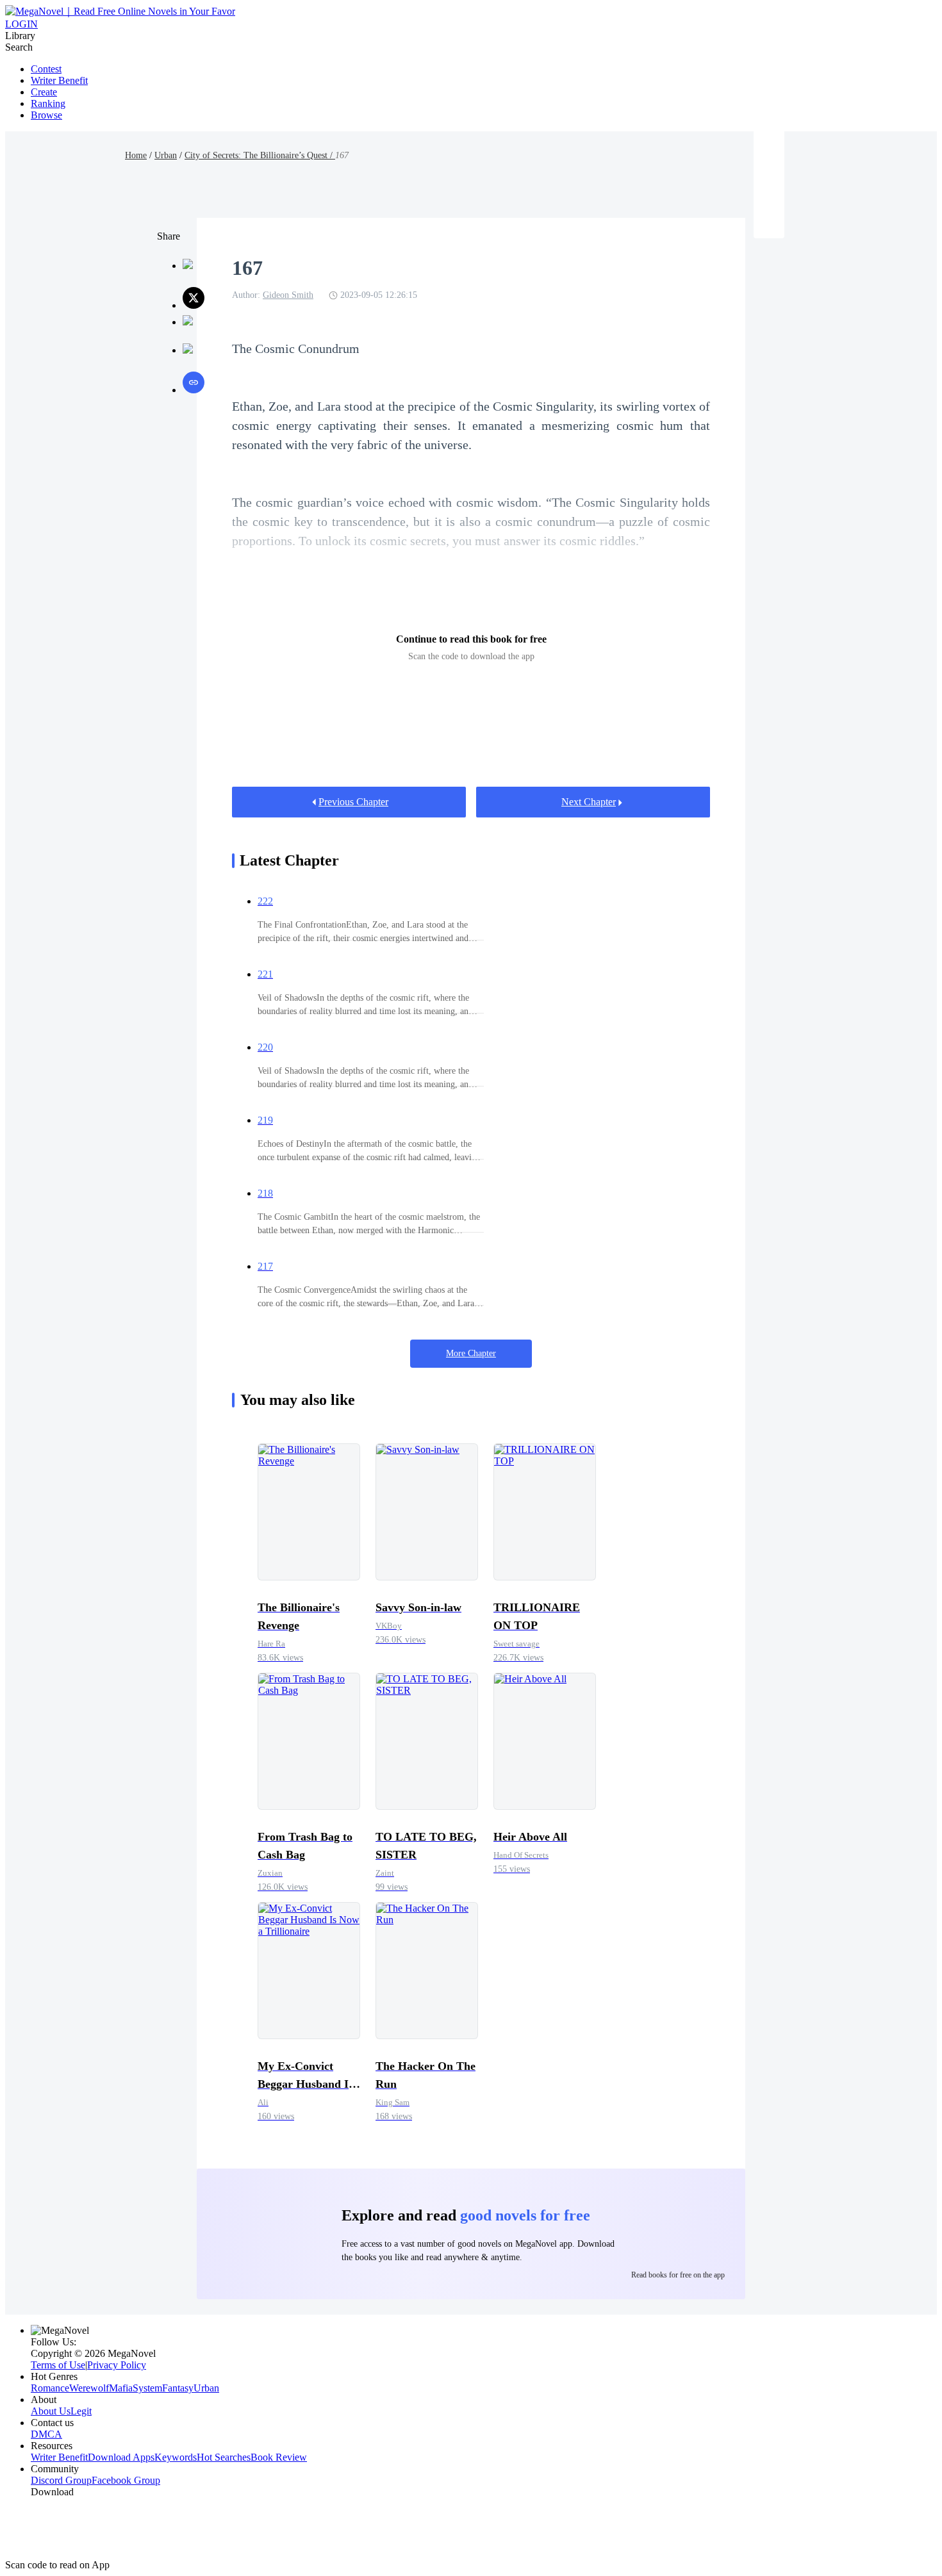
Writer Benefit (59, 80)
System (147, 2388)
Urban (166, 155)
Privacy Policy (117, 2365)
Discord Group (61, 2480)
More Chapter (471, 1353)
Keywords (176, 2457)
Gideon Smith (288, 295)
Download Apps (121, 2457)
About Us (51, 2411)
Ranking (48, 103)
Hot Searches (224, 2457)
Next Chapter (589, 802)
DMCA (46, 2434)
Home (136, 155)
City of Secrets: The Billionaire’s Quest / (260, 155)
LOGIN (21, 24)
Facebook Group (126, 2480)
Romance (50, 2388)
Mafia (121, 2388)
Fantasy (178, 2388)
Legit (81, 2411)
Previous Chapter (353, 802)
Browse (46, 115)
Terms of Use (58, 2365)
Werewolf (89, 2388)
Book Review (279, 2457)
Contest (46, 69)
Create (44, 92)
